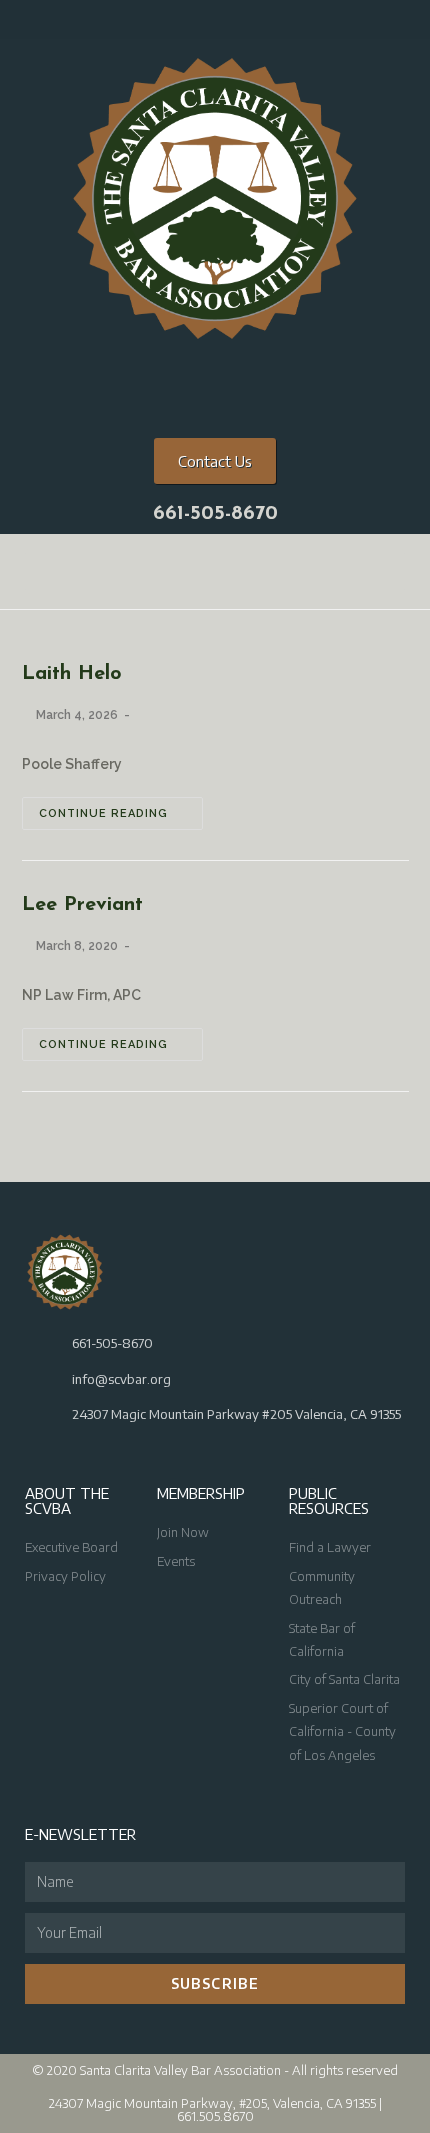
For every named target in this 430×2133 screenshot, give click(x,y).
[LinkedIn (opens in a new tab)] (204, 24)
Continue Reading (103, 813)
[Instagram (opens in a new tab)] (178, 24)
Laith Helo (72, 674)
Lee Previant (82, 905)
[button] (215, 571)
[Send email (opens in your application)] (227, 24)
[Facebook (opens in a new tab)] (152, 24)
